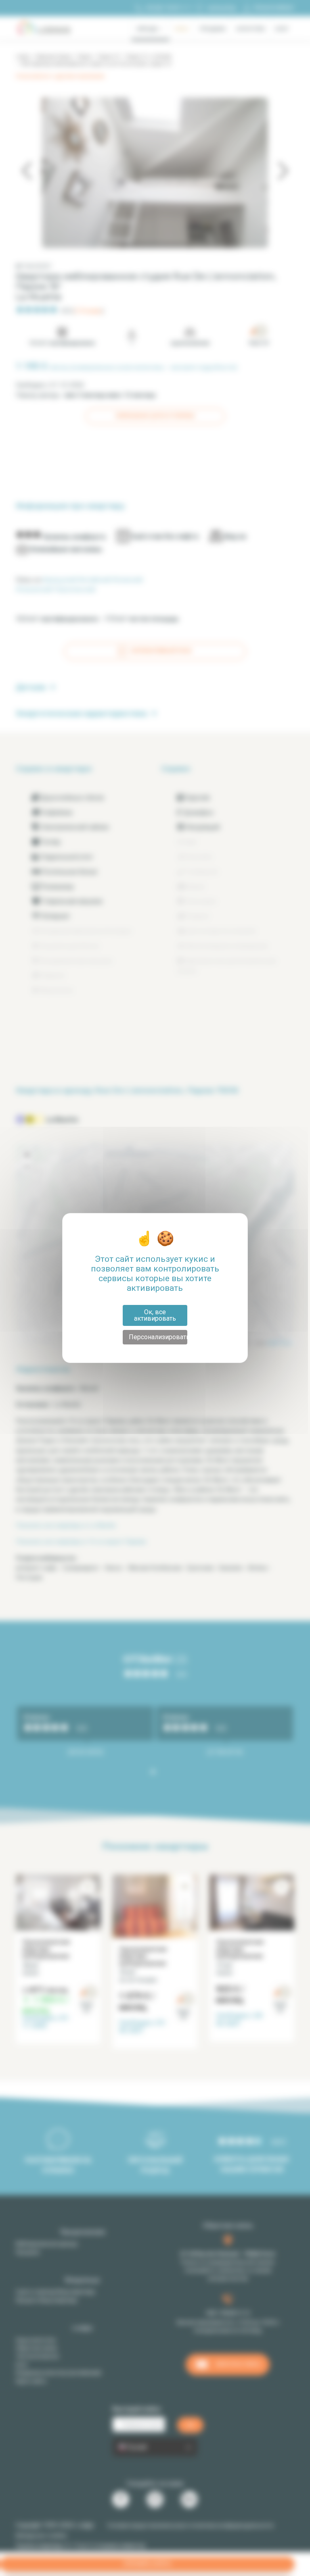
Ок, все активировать (155, 1315)
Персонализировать (158, 1337)
